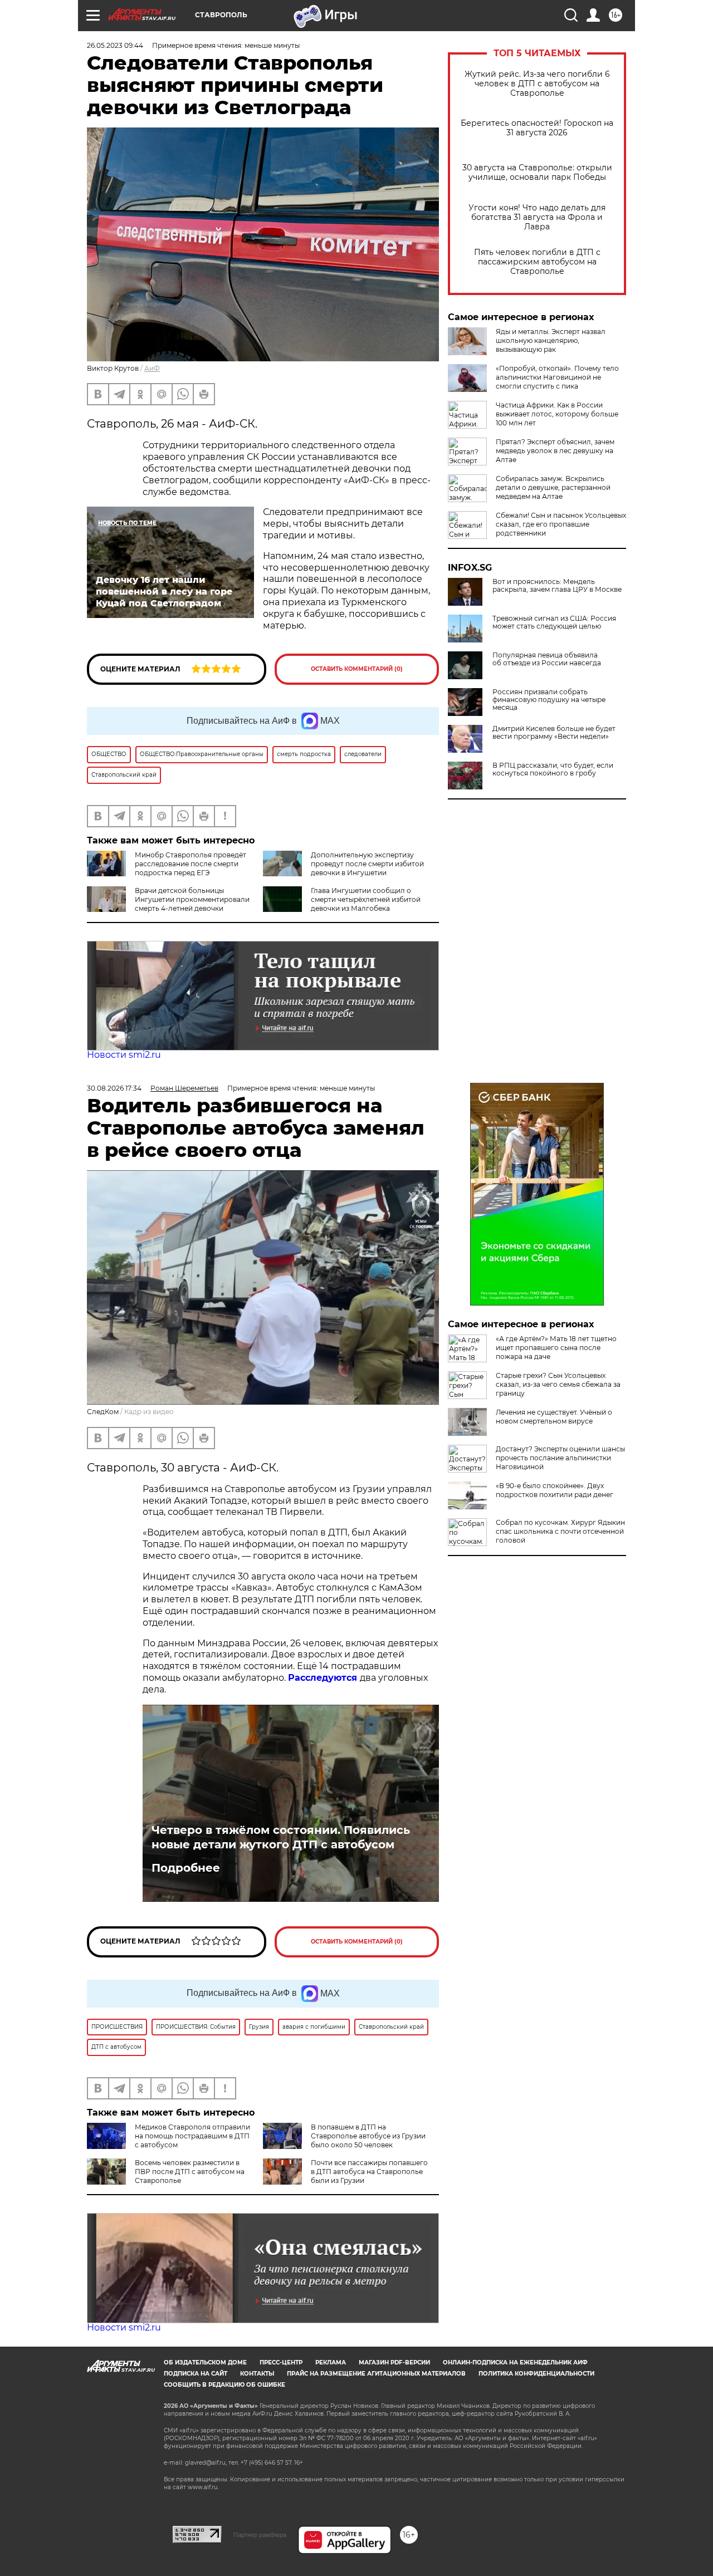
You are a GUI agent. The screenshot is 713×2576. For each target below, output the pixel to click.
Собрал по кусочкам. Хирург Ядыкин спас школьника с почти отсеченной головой (560, 1531)
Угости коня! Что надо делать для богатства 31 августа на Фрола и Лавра (537, 217)
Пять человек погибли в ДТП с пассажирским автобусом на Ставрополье (537, 262)
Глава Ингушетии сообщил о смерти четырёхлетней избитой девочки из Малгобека (366, 899)
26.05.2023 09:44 (115, 45)
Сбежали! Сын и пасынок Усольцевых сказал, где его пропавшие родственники (561, 524)
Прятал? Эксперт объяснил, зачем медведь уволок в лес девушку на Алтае (555, 451)
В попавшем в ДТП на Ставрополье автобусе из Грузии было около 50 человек (368, 2136)
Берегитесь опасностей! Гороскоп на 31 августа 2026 (537, 128)
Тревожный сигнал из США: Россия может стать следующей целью (554, 622)
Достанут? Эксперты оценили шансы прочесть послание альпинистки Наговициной (560, 1458)
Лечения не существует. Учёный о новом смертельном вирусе (554, 1417)
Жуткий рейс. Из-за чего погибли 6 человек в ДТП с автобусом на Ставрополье (537, 84)
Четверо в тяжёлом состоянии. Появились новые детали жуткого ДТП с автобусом (281, 1837)
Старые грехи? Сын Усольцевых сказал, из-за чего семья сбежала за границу (558, 1384)
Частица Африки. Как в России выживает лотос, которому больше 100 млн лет (557, 414)
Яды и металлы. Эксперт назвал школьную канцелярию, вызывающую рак (551, 340)
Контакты (257, 2374)
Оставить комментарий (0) (357, 669)
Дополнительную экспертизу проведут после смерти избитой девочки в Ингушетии (367, 864)
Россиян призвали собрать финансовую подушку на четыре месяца (549, 700)
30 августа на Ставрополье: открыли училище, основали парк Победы (537, 173)
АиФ (152, 368)
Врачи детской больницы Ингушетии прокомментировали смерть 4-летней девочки (192, 899)
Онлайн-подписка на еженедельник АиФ (515, 2362)
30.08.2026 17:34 (114, 1088)
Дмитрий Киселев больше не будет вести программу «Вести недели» (554, 733)
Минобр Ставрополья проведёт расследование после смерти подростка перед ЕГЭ (191, 864)
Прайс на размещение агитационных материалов (376, 2374)
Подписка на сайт (196, 2374)
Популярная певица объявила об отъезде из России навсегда (547, 659)
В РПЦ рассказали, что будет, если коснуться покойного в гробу (553, 769)
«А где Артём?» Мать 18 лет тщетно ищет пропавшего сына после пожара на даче (556, 1348)
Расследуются (324, 1678)
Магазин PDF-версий (394, 2362)
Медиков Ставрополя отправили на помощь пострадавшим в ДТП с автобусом (192, 2136)
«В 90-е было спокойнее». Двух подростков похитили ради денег (555, 1490)
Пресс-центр (281, 2362)
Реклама (331, 2362)
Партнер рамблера (260, 2535)
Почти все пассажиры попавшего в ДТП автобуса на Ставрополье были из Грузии (369, 2172)
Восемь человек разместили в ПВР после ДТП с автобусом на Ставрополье (190, 2172)
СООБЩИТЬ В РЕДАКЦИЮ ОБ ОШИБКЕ (224, 2385)
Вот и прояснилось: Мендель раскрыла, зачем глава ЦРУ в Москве (557, 586)
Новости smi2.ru (124, 1055)
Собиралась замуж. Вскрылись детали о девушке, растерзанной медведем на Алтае (553, 487)
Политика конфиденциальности (536, 2374)
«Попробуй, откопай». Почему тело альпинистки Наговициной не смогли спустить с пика (557, 377)
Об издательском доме (205, 2362)
